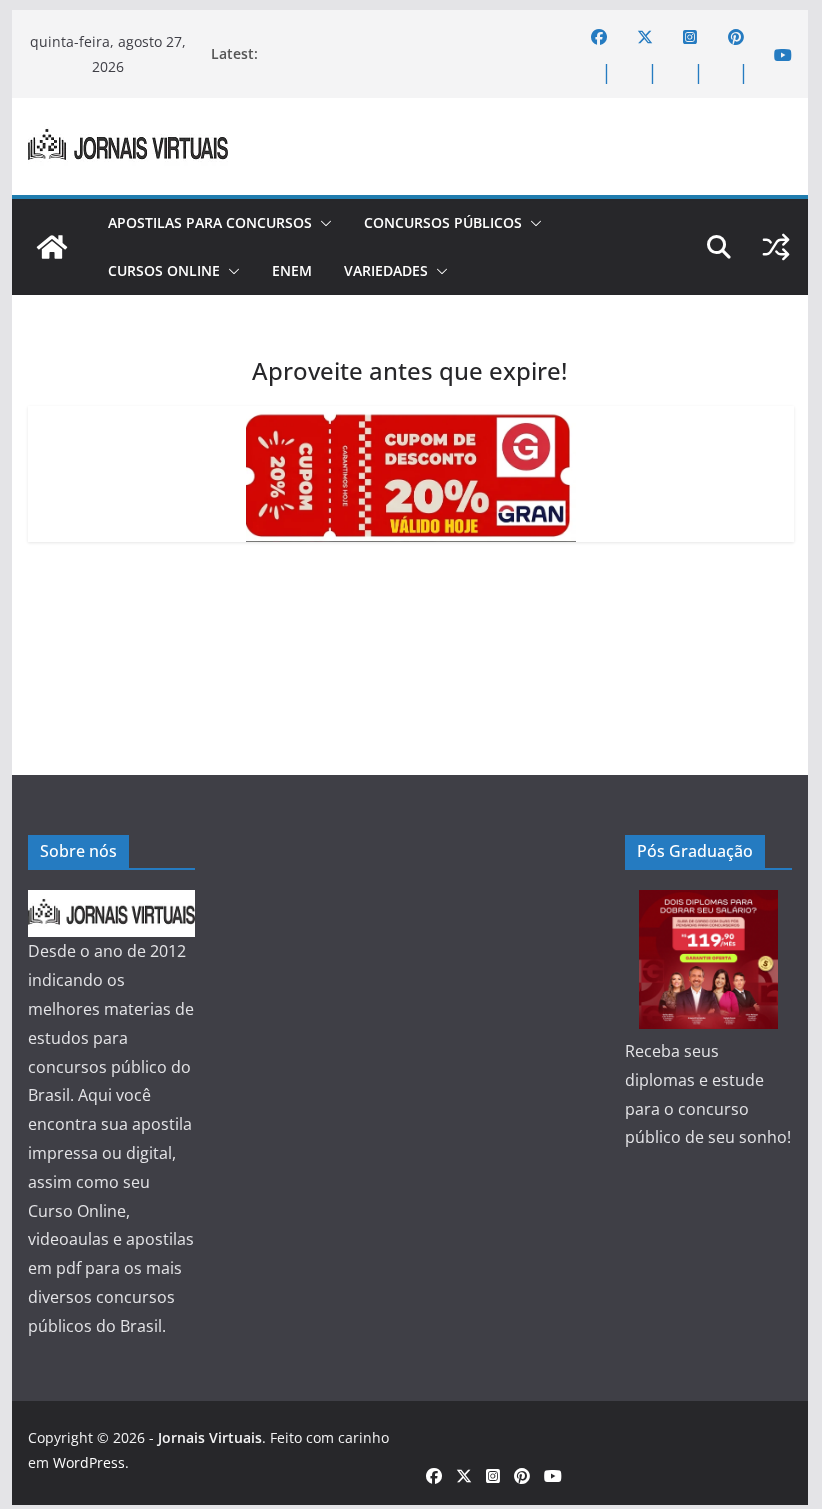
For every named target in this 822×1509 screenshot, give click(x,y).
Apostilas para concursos (210, 222)
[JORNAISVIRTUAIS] (111, 904)
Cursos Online (164, 270)
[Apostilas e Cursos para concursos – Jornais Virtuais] (52, 247)
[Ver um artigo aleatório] (776, 247)
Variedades (386, 270)
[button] (322, 223)
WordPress (89, 1462)
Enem (292, 270)
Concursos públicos (443, 222)
